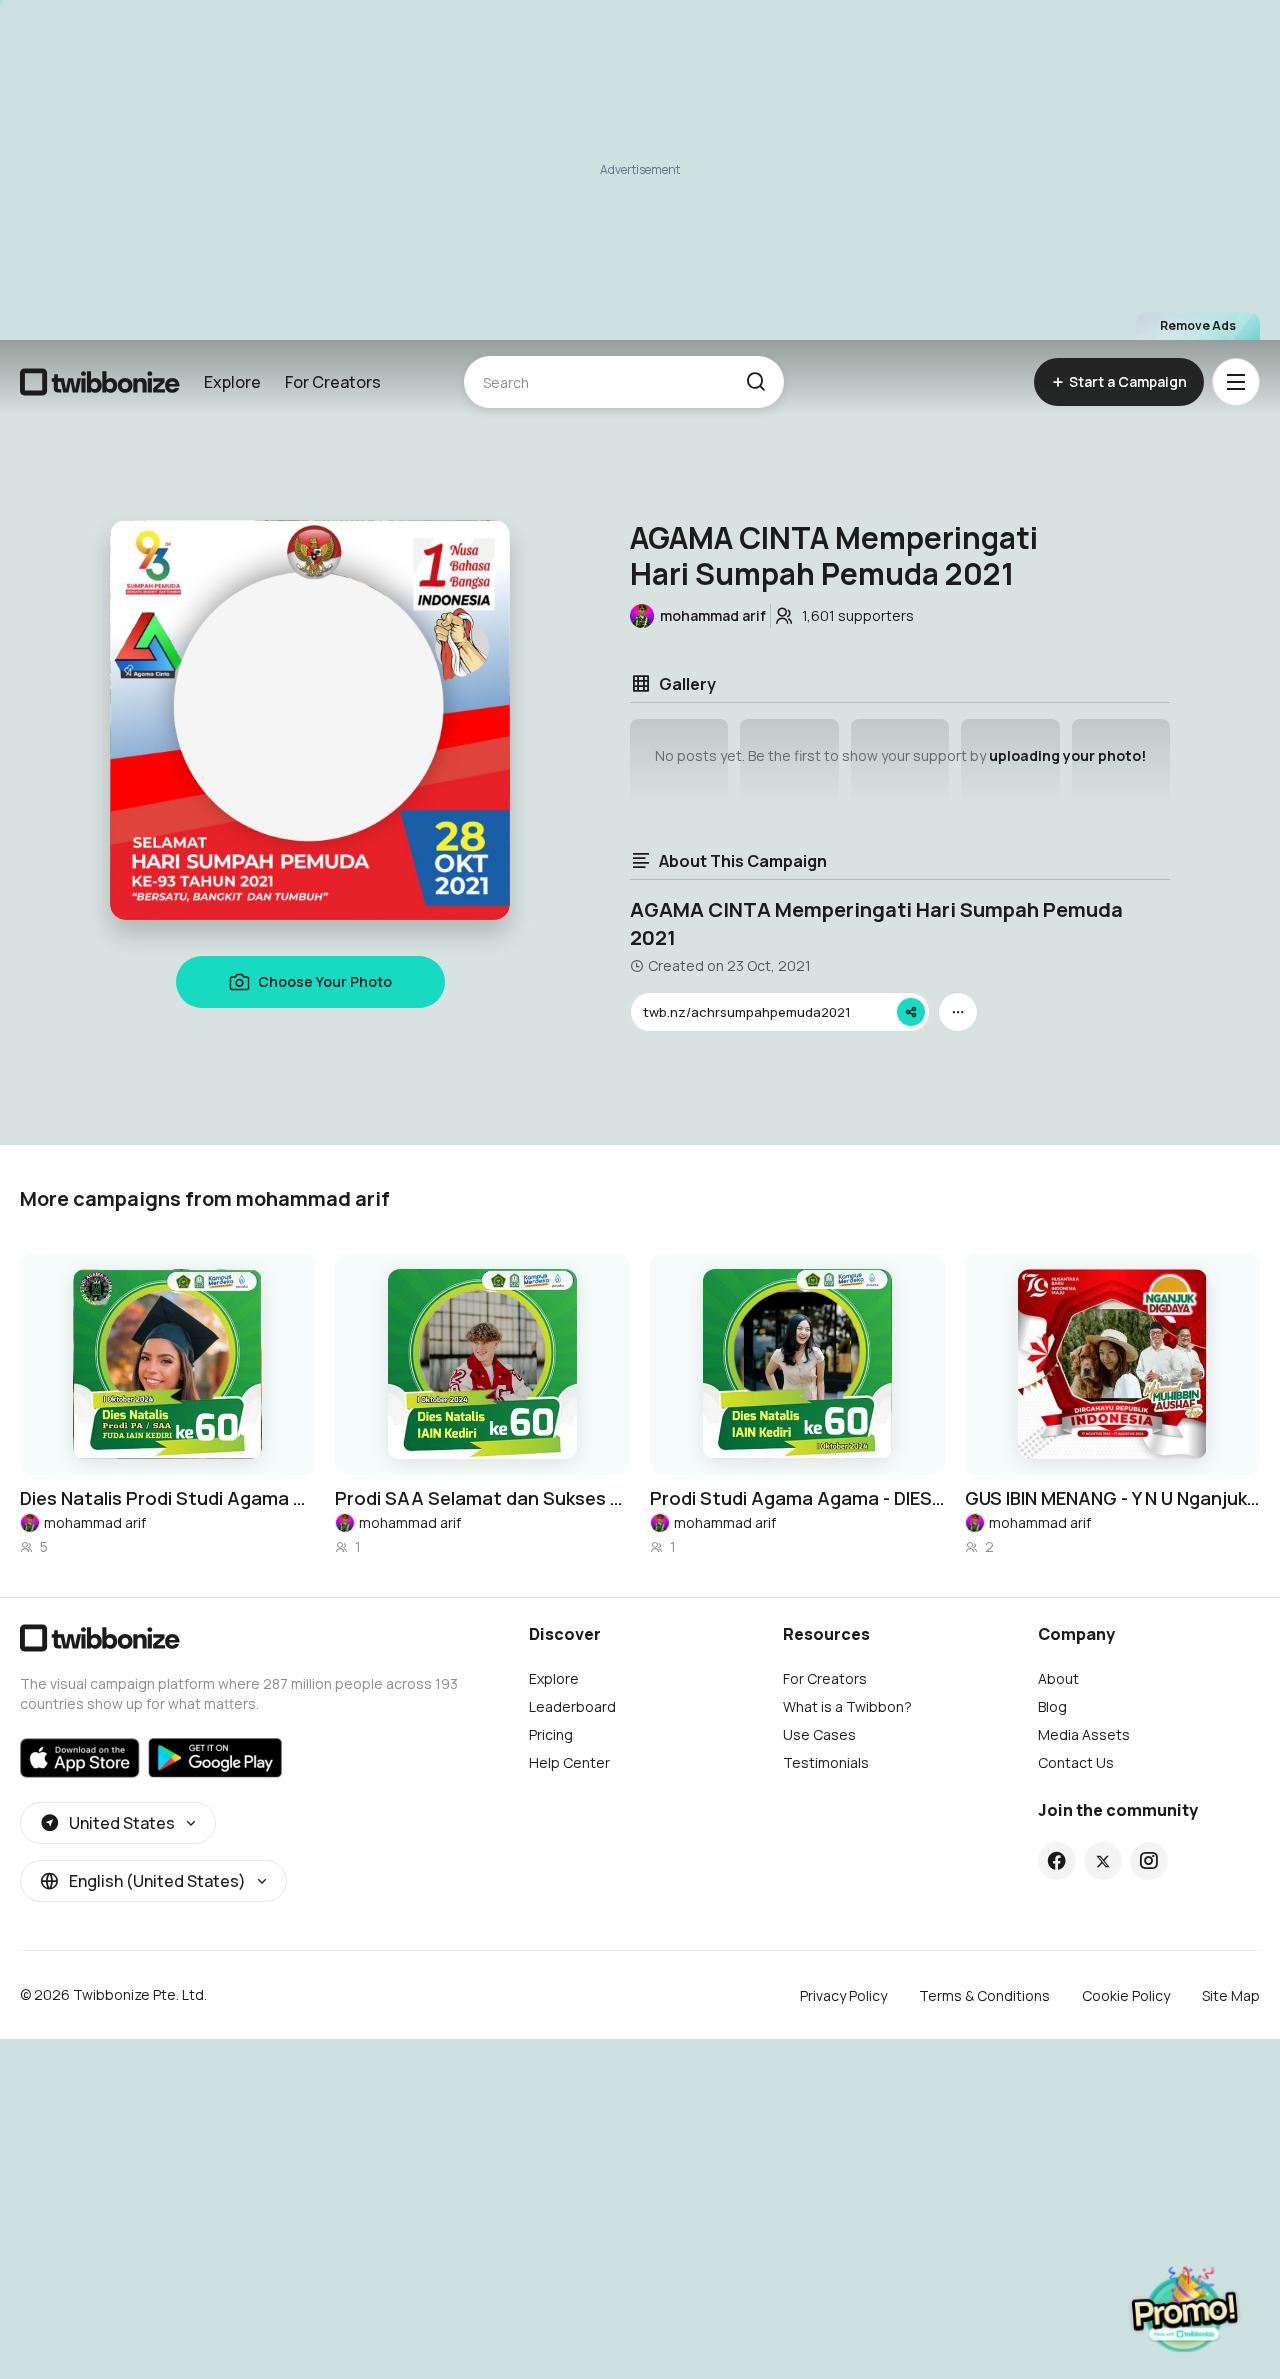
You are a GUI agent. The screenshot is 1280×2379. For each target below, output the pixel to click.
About (1058, 1678)
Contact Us (1076, 1762)
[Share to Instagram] (1148, 1861)
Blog (1052, 1706)
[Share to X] (1103, 1861)
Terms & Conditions (984, 1995)
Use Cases (819, 1734)
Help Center (569, 1762)
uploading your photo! (1067, 755)
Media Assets (1084, 1734)
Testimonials (826, 1762)
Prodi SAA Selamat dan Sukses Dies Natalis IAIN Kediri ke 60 (482, 1498)
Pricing (551, 1734)
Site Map (1231, 1995)
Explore (232, 382)
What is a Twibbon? (847, 1706)
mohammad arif (95, 1522)
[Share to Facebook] (1056, 1861)
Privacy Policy (843, 1995)
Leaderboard (572, 1706)
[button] (755, 382)
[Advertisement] (640, 170)
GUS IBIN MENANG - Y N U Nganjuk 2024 (1112, 1498)
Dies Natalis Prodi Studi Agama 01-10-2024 (167, 1498)
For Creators (333, 382)
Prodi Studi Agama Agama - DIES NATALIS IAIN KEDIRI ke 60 (797, 1498)
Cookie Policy (1126, 1995)
